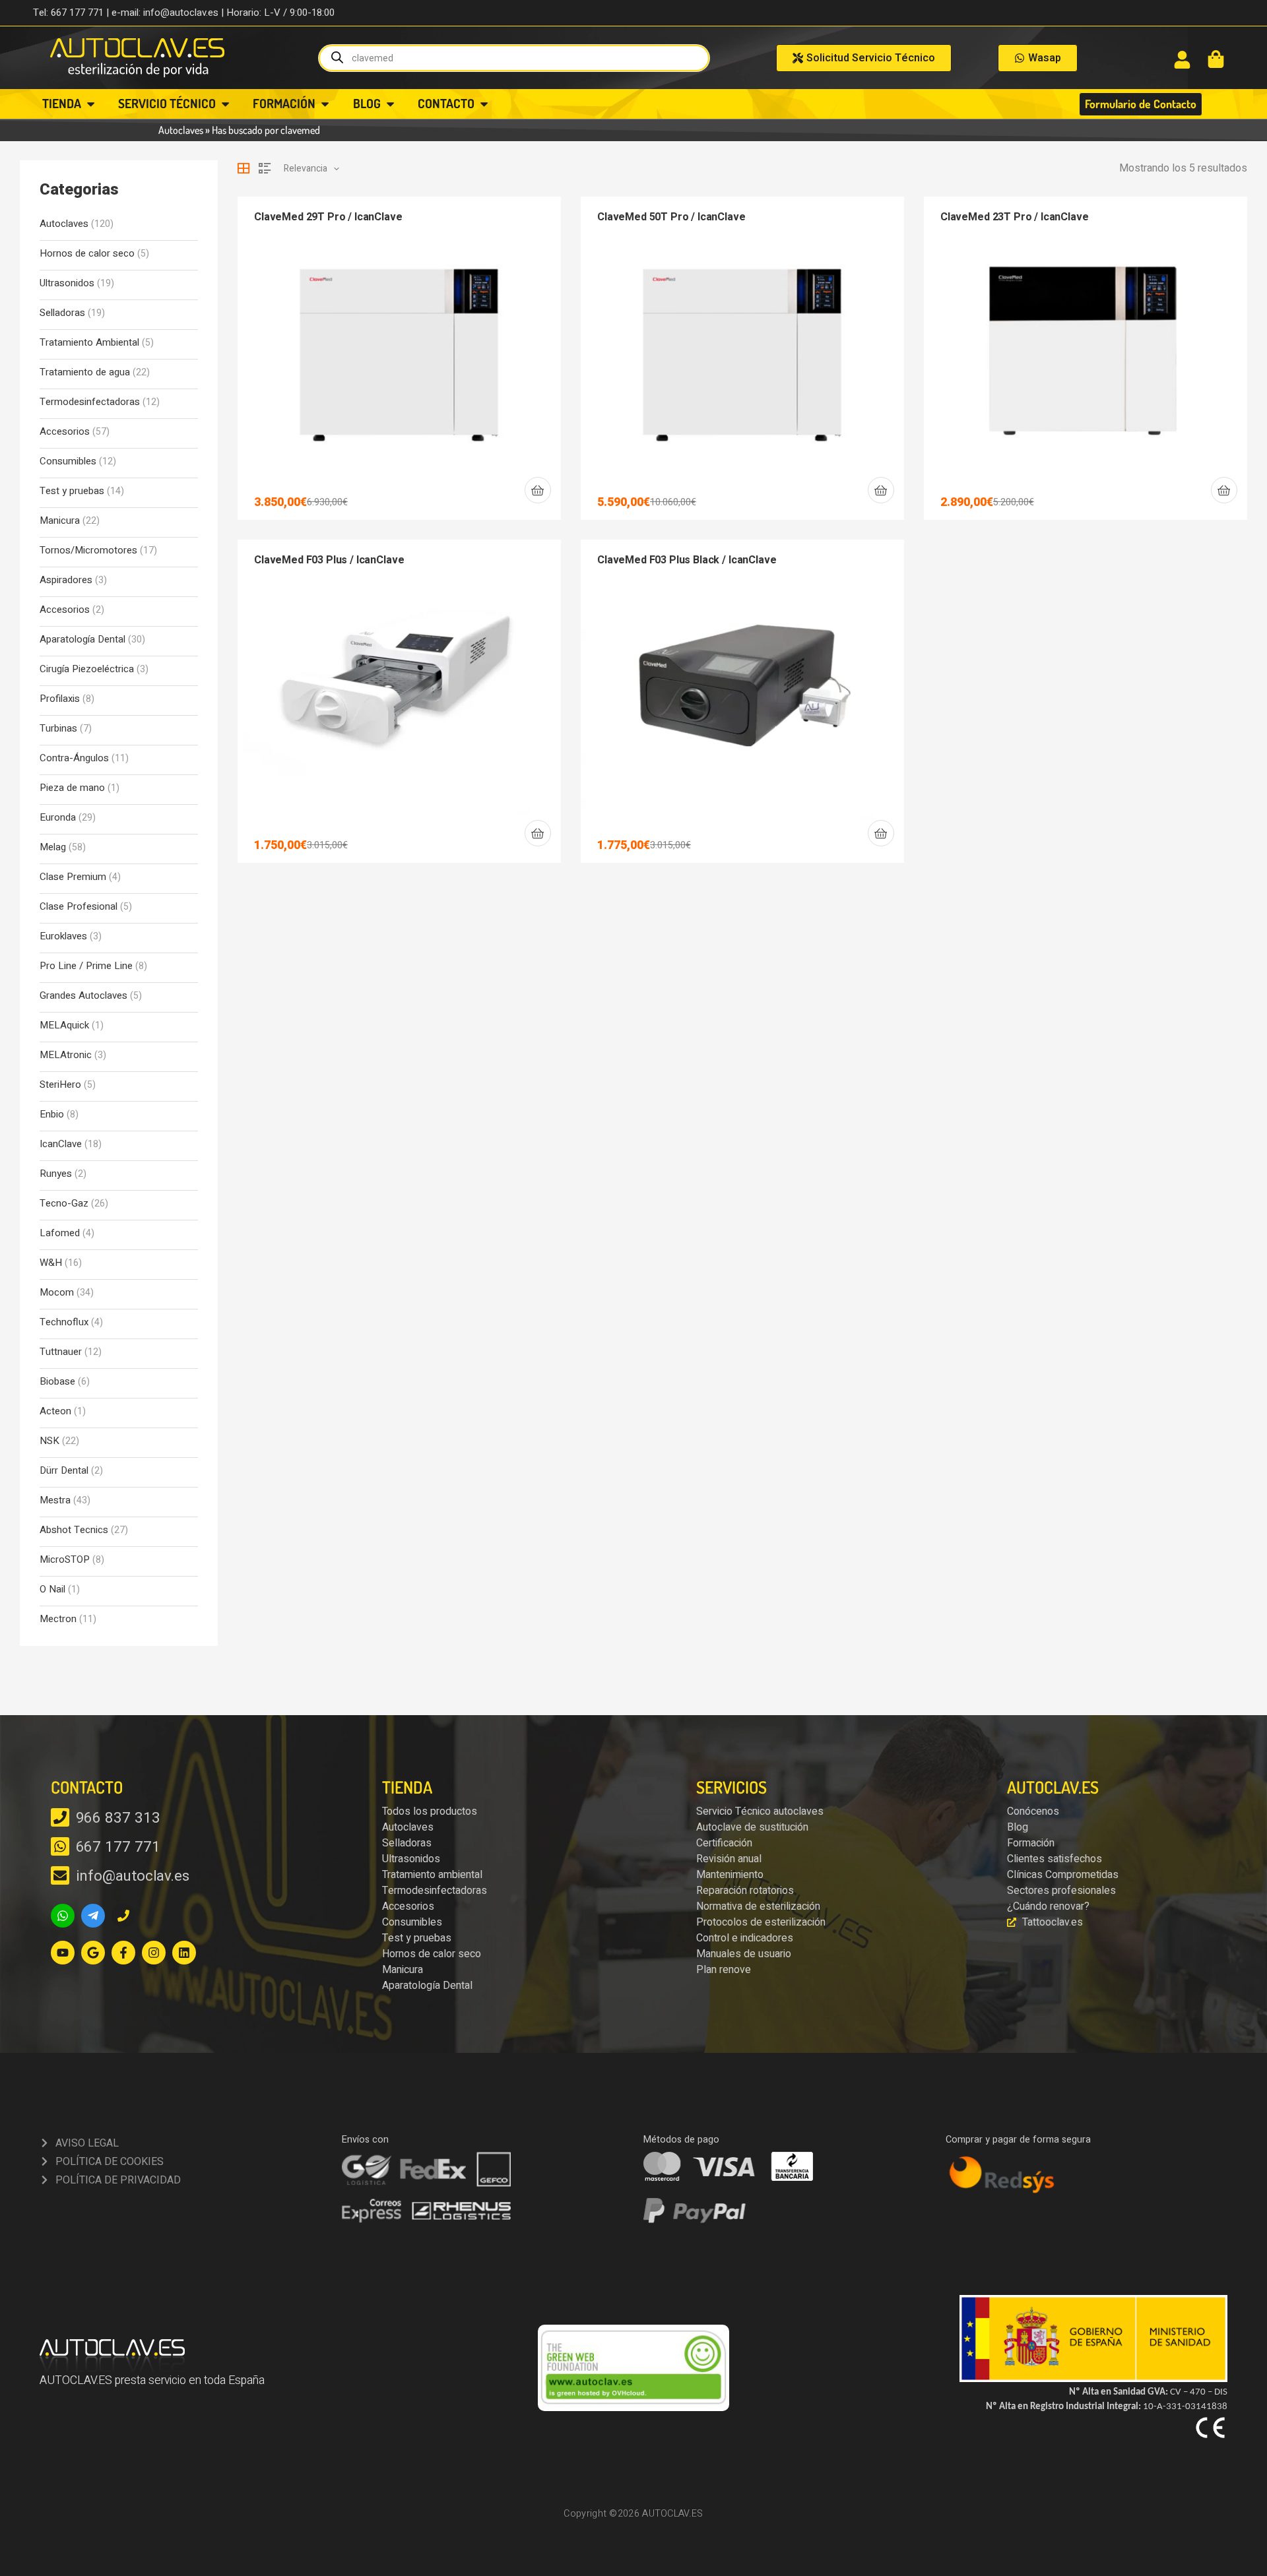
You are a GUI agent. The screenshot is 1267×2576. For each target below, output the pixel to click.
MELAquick (64, 1025)
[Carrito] (1216, 59)
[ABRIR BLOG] (390, 104)
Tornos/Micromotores (88, 550)
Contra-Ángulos (74, 758)
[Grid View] (244, 168)
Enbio (52, 1115)
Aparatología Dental (82, 640)
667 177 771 (118, 1847)
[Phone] (123, 1916)
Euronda (58, 818)
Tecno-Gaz (64, 1204)
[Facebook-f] (123, 1953)
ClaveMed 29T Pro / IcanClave (328, 217)
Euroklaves (63, 936)
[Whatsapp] (63, 1916)
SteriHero (60, 1085)
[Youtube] (63, 1953)
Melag (53, 847)
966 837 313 (118, 1818)
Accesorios (65, 432)
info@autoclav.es (133, 1876)
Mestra (55, 1500)
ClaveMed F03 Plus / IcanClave (329, 560)
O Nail (52, 1589)
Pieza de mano (72, 788)
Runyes (56, 1174)
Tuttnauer (61, 1352)
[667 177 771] (60, 1846)
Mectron (58, 1619)
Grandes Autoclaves (83, 996)
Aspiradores (66, 580)
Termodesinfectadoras (90, 402)
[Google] (93, 1953)
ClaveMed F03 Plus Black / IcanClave (687, 560)
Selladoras (62, 313)
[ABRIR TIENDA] (91, 104)
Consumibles (68, 461)
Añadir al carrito (538, 490)
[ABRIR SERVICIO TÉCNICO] (225, 104)
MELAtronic (66, 1055)
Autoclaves (181, 130)
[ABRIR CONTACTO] (484, 104)
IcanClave (61, 1144)
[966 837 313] (60, 1817)
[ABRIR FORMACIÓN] (325, 104)
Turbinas (58, 729)
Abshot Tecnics (74, 1530)
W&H (51, 1263)
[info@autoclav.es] (60, 1875)
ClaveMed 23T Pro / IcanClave (1015, 217)
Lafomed (60, 1233)
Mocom (57, 1293)
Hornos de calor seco (87, 254)
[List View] (265, 168)
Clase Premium (73, 877)
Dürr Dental (64, 1471)
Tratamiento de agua (85, 372)
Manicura (60, 521)
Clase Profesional (79, 907)
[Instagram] (154, 1953)
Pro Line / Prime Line (86, 966)
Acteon (55, 1411)
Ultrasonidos (67, 283)
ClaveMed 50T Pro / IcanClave (671, 217)
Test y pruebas (72, 491)
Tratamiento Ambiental (89, 343)
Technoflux (64, 1322)
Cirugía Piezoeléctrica (87, 669)
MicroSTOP (65, 1560)
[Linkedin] (184, 1953)
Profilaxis (60, 699)
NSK (49, 1441)
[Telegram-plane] (93, 1916)
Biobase (57, 1382)
